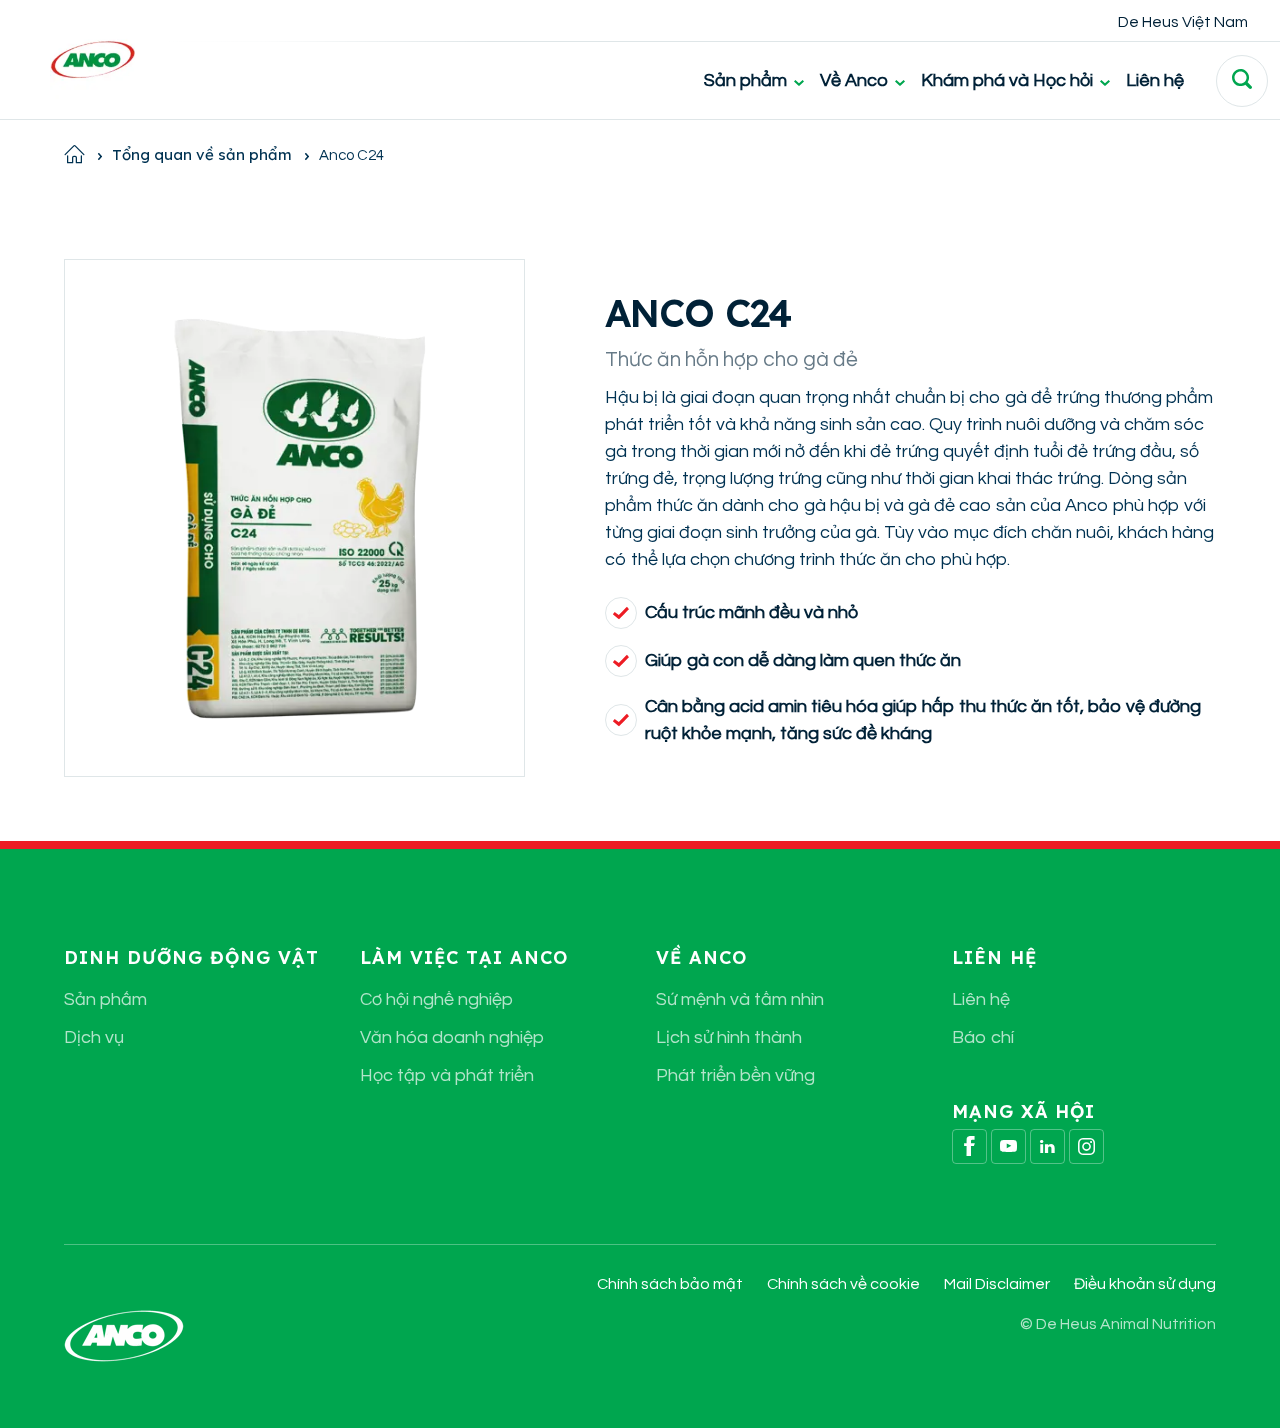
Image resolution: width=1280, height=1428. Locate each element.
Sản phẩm (745, 80)
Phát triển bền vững (735, 1075)
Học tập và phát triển (447, 1075)
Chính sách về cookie (843, 1284)
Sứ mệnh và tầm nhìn (740, 999)
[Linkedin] (1047, 1146)
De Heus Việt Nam (1183, 22)
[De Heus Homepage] (77, 59)
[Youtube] (1008, 1146)
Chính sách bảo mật (670, 1284)
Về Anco (854, 80)
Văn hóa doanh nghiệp (452, 1037)
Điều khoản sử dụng (1145, 1284)
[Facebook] (969, 1146)
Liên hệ (1155, 80)
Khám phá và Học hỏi (1007, 80)
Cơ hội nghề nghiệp (436, 999)
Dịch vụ (94, 1037)
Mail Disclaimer (997, 1284)
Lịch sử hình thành (729, 1037)
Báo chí (983, 1037)
